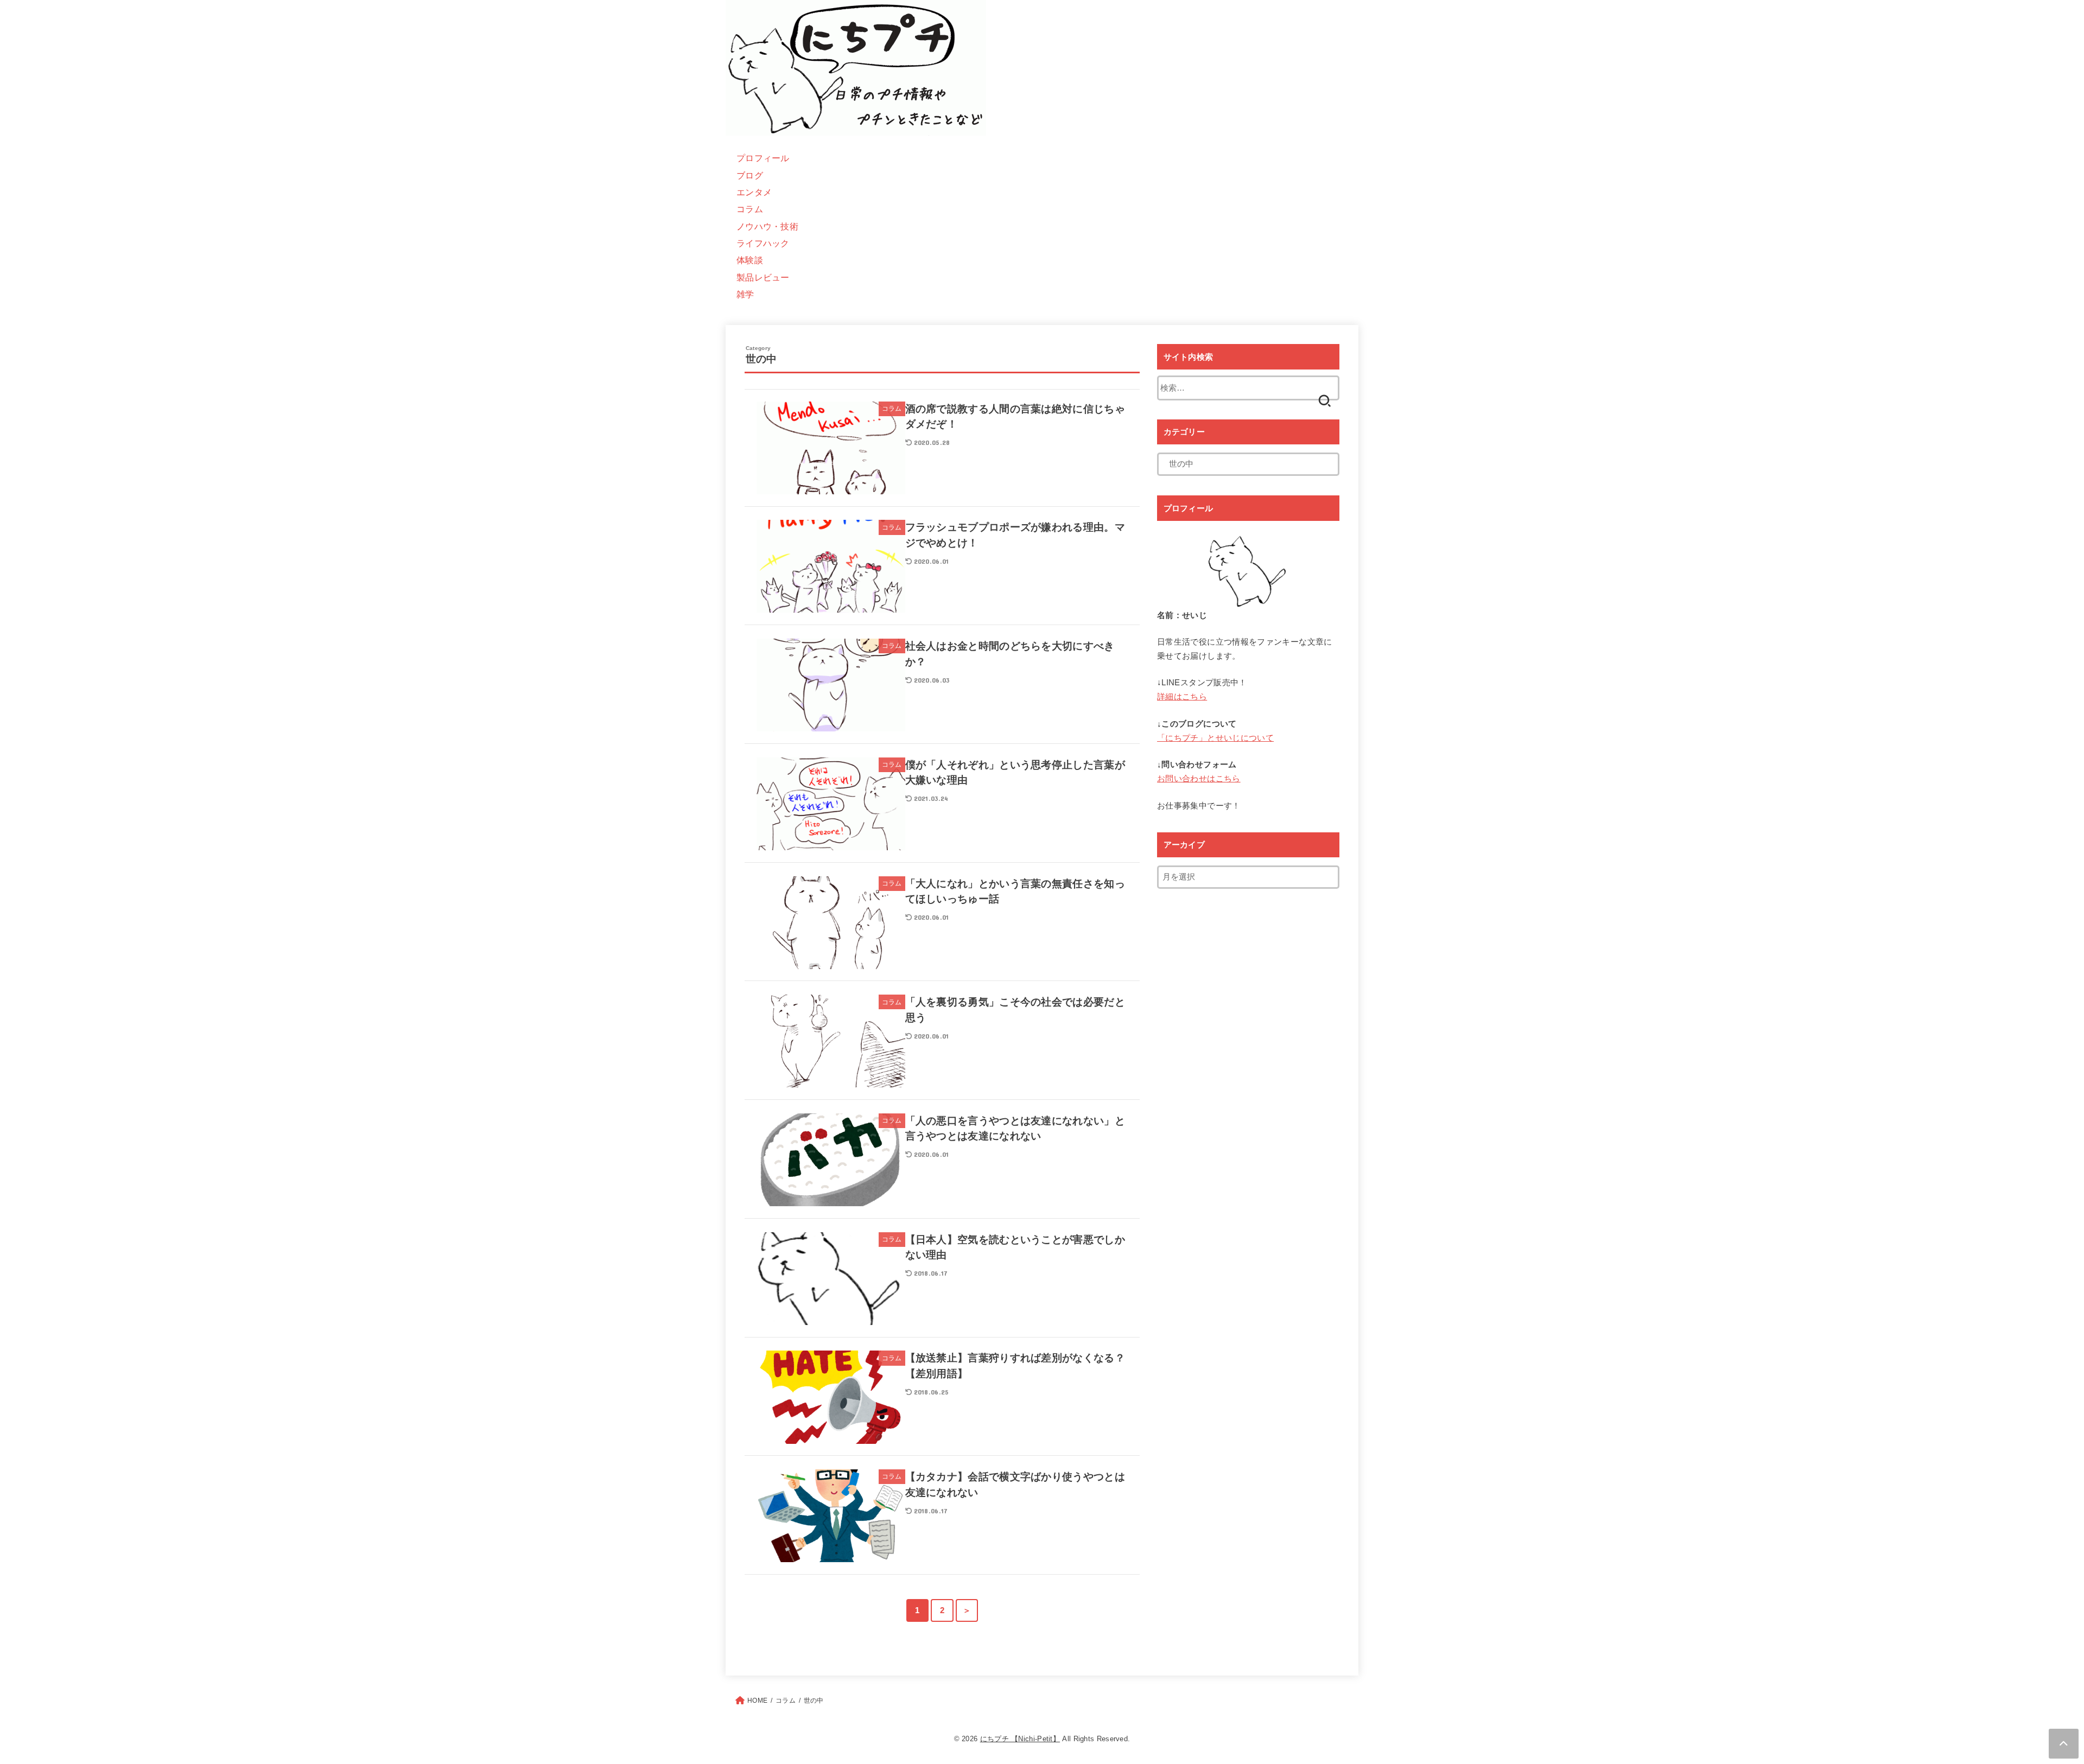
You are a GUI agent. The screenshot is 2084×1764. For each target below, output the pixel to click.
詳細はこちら (1182, 697)
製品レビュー (763, 277)
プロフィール (763, 158)
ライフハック (763, 243)
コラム (750, 209)
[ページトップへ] (2064, 1744)
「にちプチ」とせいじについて (1215, 738)
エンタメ (754, 192)
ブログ (750, 175)
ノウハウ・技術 (767, 226)
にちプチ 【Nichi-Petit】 (1020, 1739)
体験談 (750, 260)
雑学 (745, 294)
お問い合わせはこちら (1199, 779)
